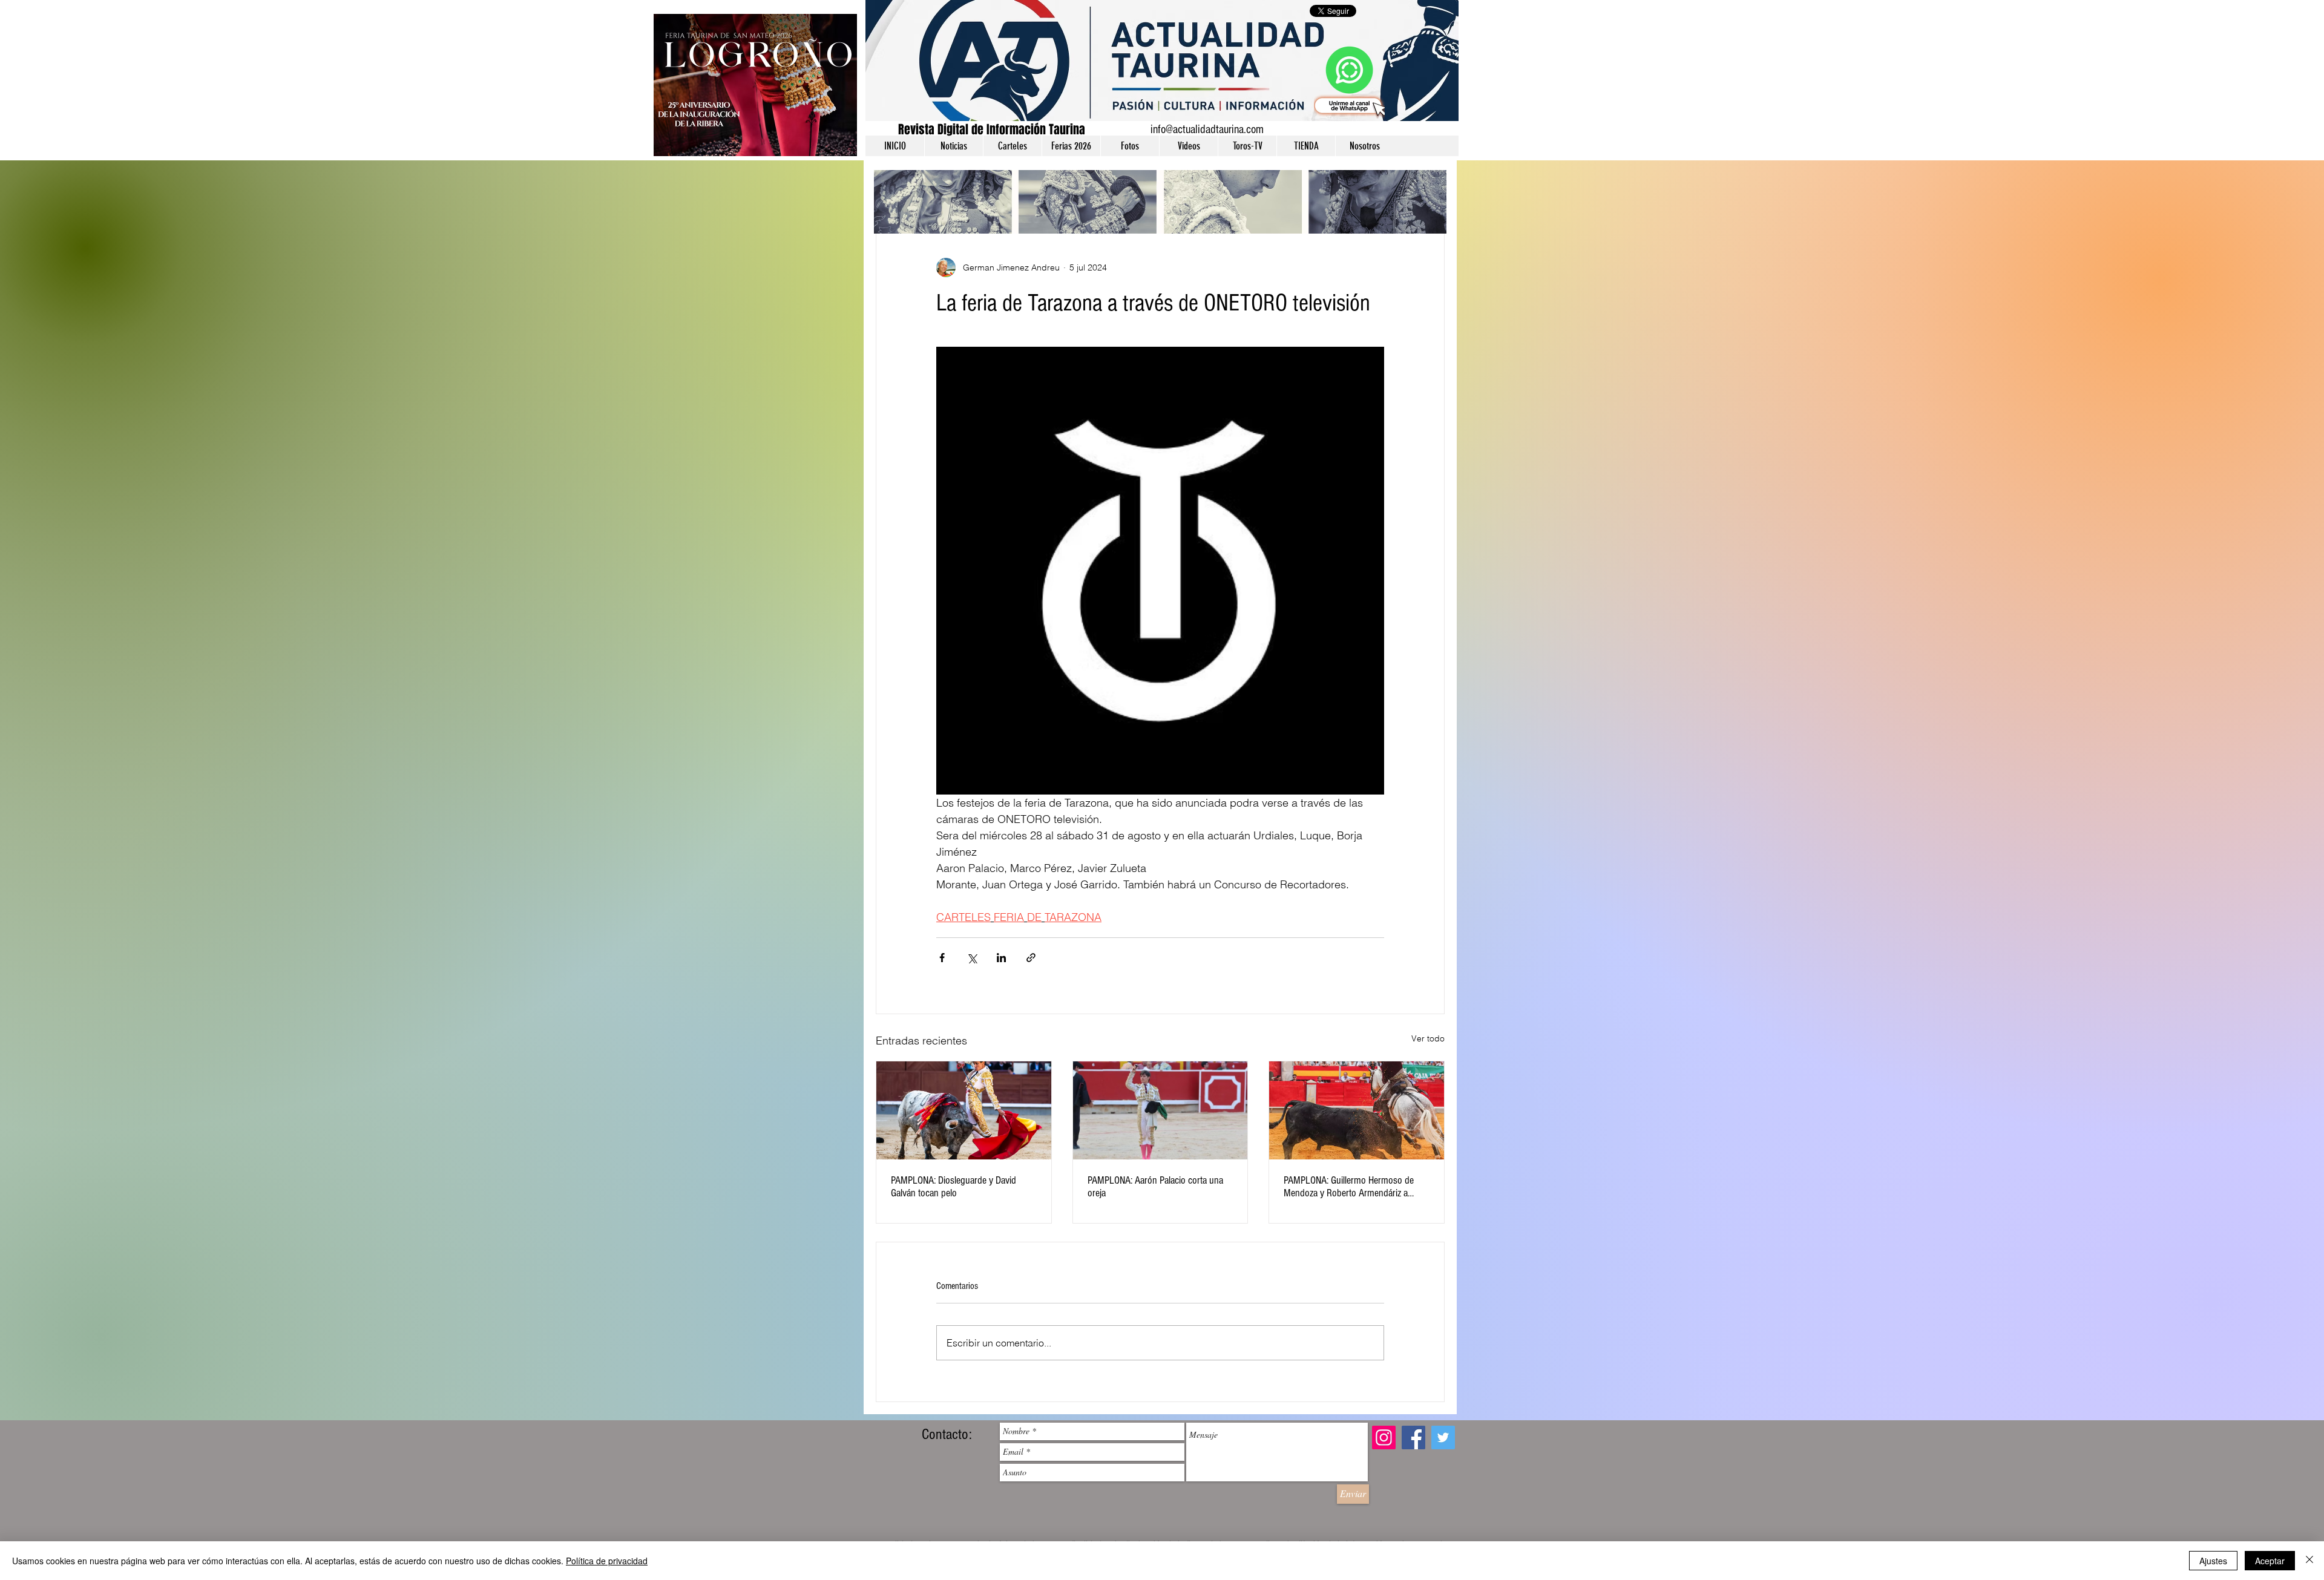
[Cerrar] (2309, 1561)
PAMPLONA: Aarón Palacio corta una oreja (1155, 1187)
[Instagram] (1384, 1437)
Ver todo (1428, 1038)
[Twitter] (1443, 1437)
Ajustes (2213, 1561)
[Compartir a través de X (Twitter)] (972, 958)
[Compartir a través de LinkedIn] (1001, 958)
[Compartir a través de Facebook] (942, 958)
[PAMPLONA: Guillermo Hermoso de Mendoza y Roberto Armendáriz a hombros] (1357, 1110)
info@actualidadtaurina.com (1207, 129)
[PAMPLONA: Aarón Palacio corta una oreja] (1160, 1110)
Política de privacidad (607, 1561)
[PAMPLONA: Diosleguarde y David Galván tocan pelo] (964, 1110)
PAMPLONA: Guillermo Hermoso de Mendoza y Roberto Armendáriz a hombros (1349, 1187)
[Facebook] (1413, 1437)
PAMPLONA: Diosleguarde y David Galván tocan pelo (954, 1187)
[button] (954, 146)
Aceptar (2270, 1561)
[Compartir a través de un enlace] (1031, 958)
